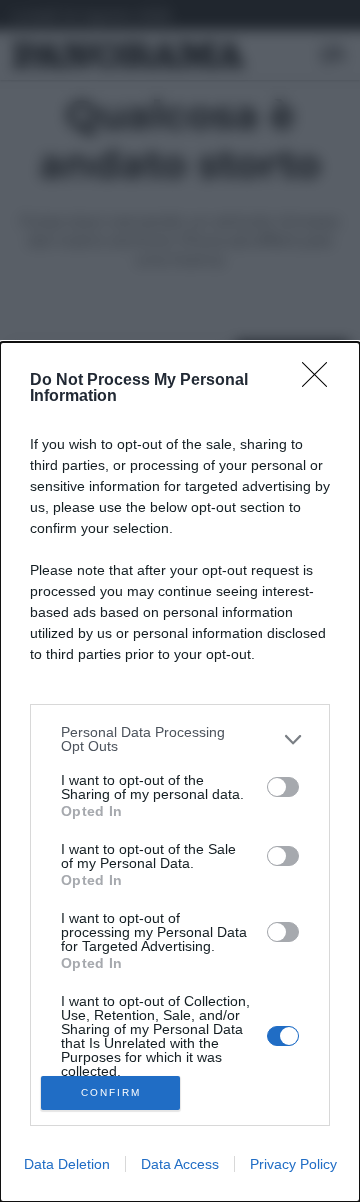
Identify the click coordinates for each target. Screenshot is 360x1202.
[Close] (321, 381)
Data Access (180, 1164)
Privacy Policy (293, 1164)
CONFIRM (111, 1092)
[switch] (283, 787)
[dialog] (180, 772)
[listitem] (180, 739)
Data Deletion (67, 1164)
